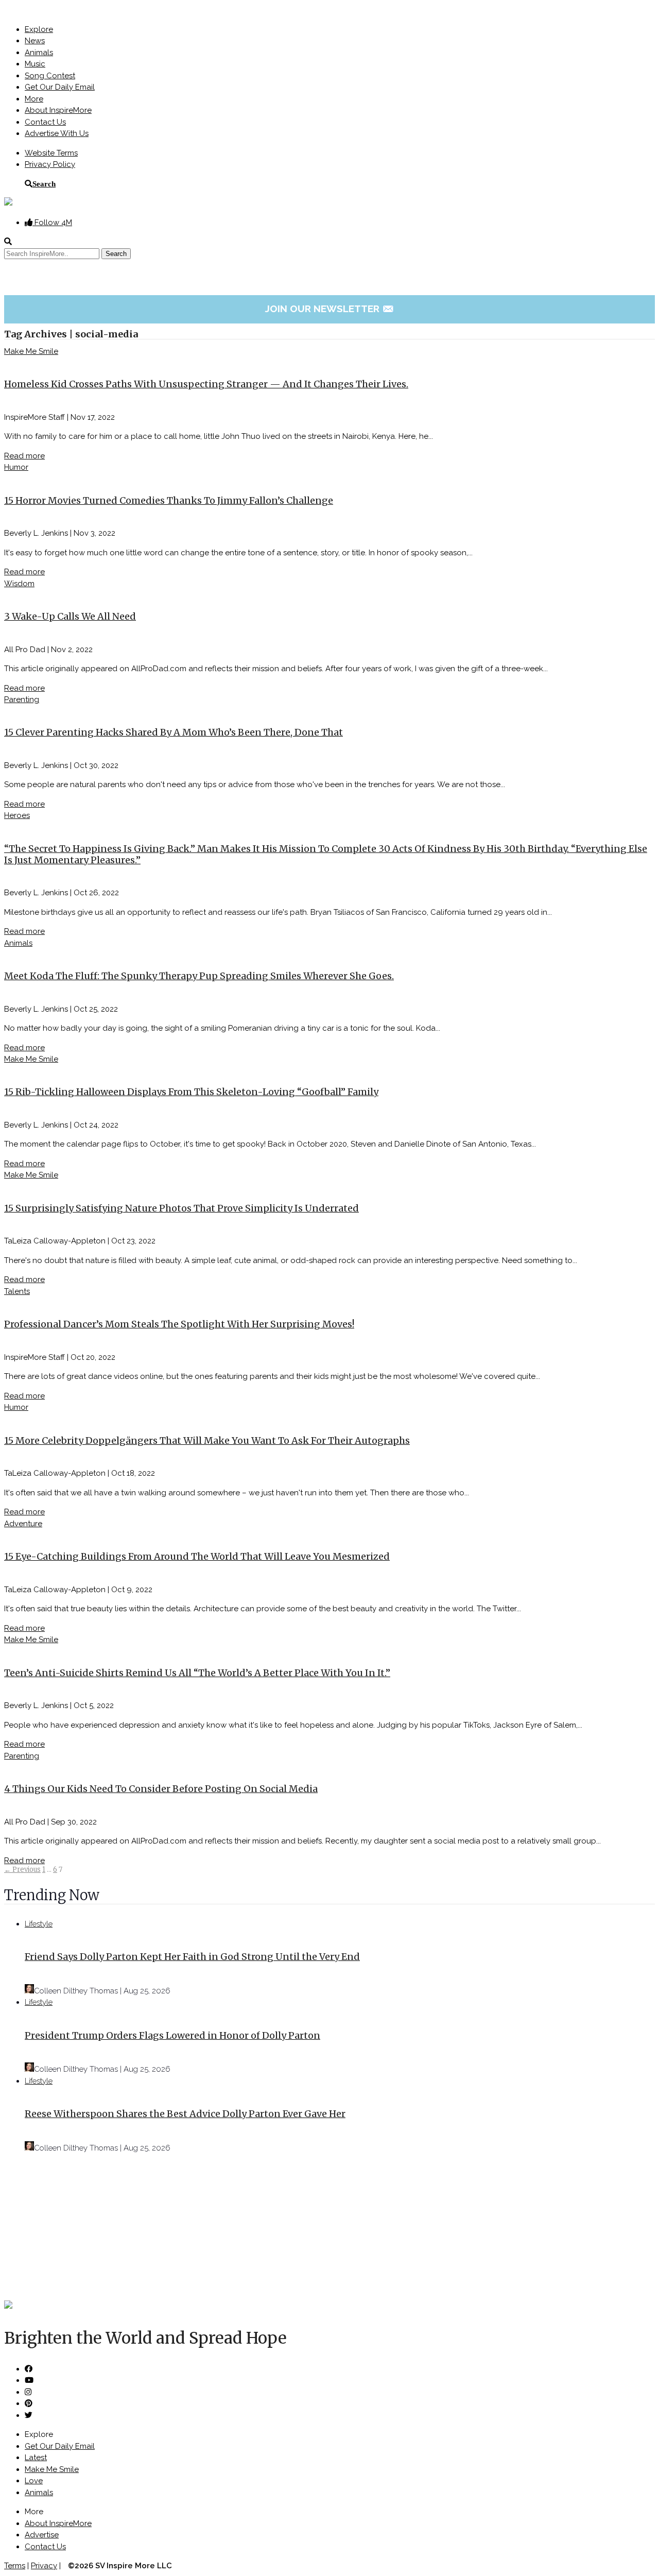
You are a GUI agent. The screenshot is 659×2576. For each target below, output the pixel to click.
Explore (39, 29)
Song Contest (50, 76)
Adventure (23, 1524)
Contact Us (45, 122)
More (34, 99)
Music (35, 64)
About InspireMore (58, 110)
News (35, 41)
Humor (16, 467)
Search (44, 184)
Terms (15, 2566)
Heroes (17, 815)
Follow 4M (52, 223)
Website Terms (51, 153)
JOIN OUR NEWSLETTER (330, 309)
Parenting (22, 700)
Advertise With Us (57, 133)
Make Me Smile (31, 351)
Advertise (42, 2535)
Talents (17, 1291)
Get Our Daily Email (60, 87)
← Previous (22, 1870)
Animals (39, 53)
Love (34, 2481)
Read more (24, 456)
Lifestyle (39, 1924)
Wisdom (19, 584)
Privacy (44, 2566)
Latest (36, 2458)
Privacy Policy (50, 164)
